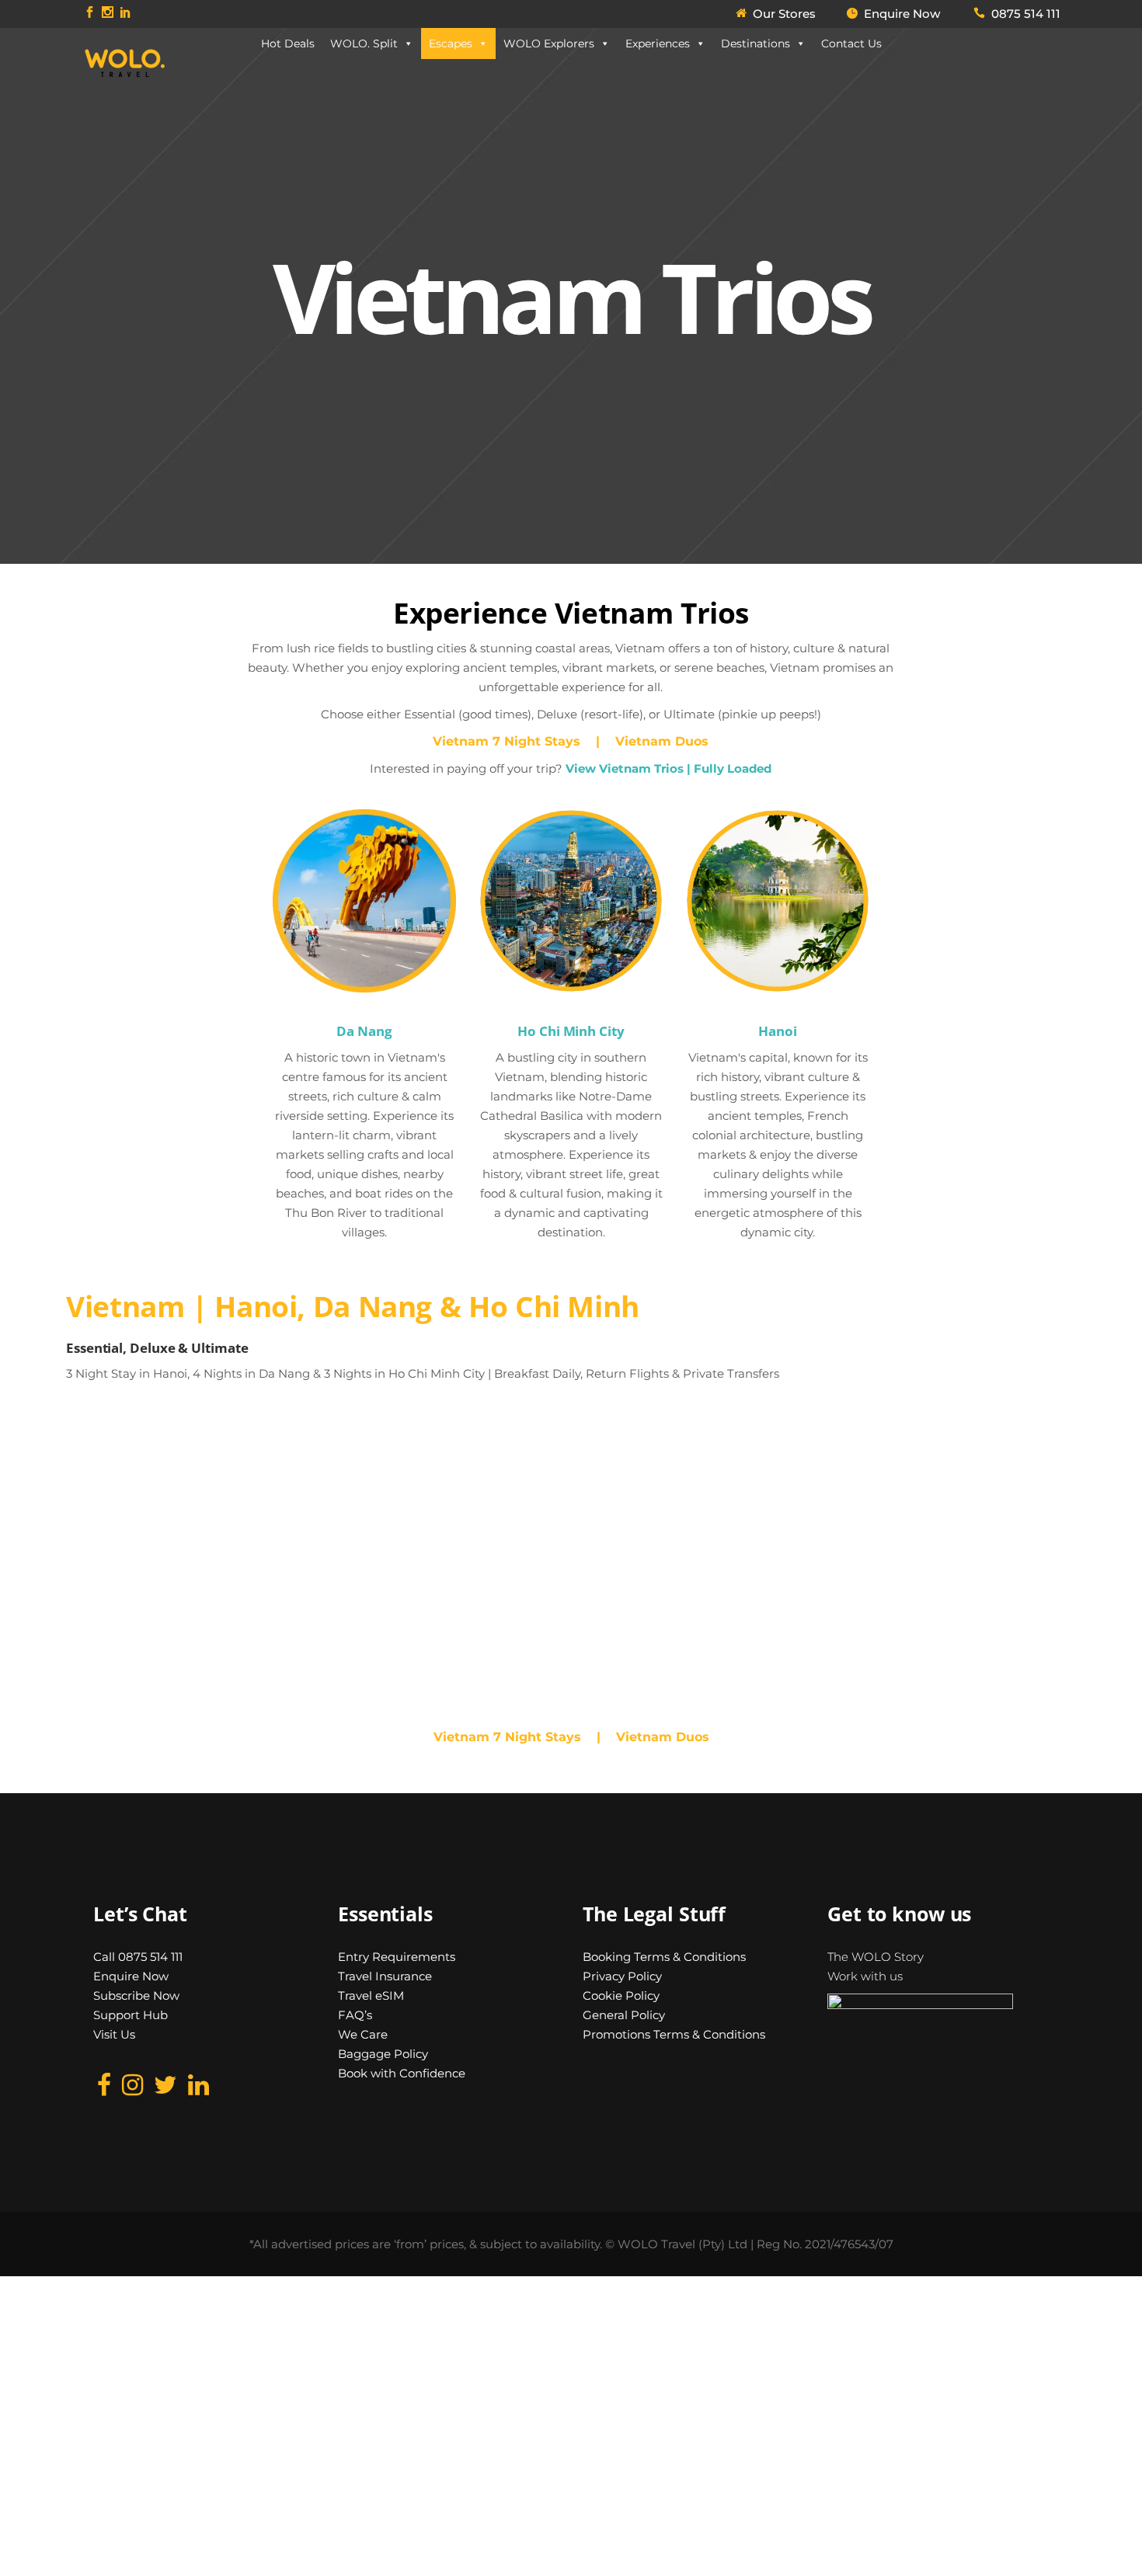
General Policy (624, 2015)
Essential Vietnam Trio (161, 1482)
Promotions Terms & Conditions (674, 2034)
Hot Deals (288, 43)
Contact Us (851, 43)
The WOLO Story (876, 1957)
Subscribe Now (136, 1995)
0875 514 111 (1026, 14)
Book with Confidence (402, 2073)
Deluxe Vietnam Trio (500, 1482)
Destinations (756, 43)
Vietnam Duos (660, 741)
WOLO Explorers (549, 43)
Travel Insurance (385, 1976)
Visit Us (114, 2034)
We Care (363, 2034)
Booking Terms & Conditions (664, 1957)
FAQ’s (355, 2015)
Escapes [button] (451, 43)
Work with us (865, 1976)
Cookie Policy (621, 1995)
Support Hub (131, 2015)
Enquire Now (131, 1976)
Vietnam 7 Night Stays (508, 741)
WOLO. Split (364, 43)
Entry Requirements (397, 1957)
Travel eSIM (371, 1995)
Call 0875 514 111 (138, 1957)
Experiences (658, 43)
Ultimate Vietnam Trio (850, 1482)
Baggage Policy (383, 2054)
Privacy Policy (622, 1976)
